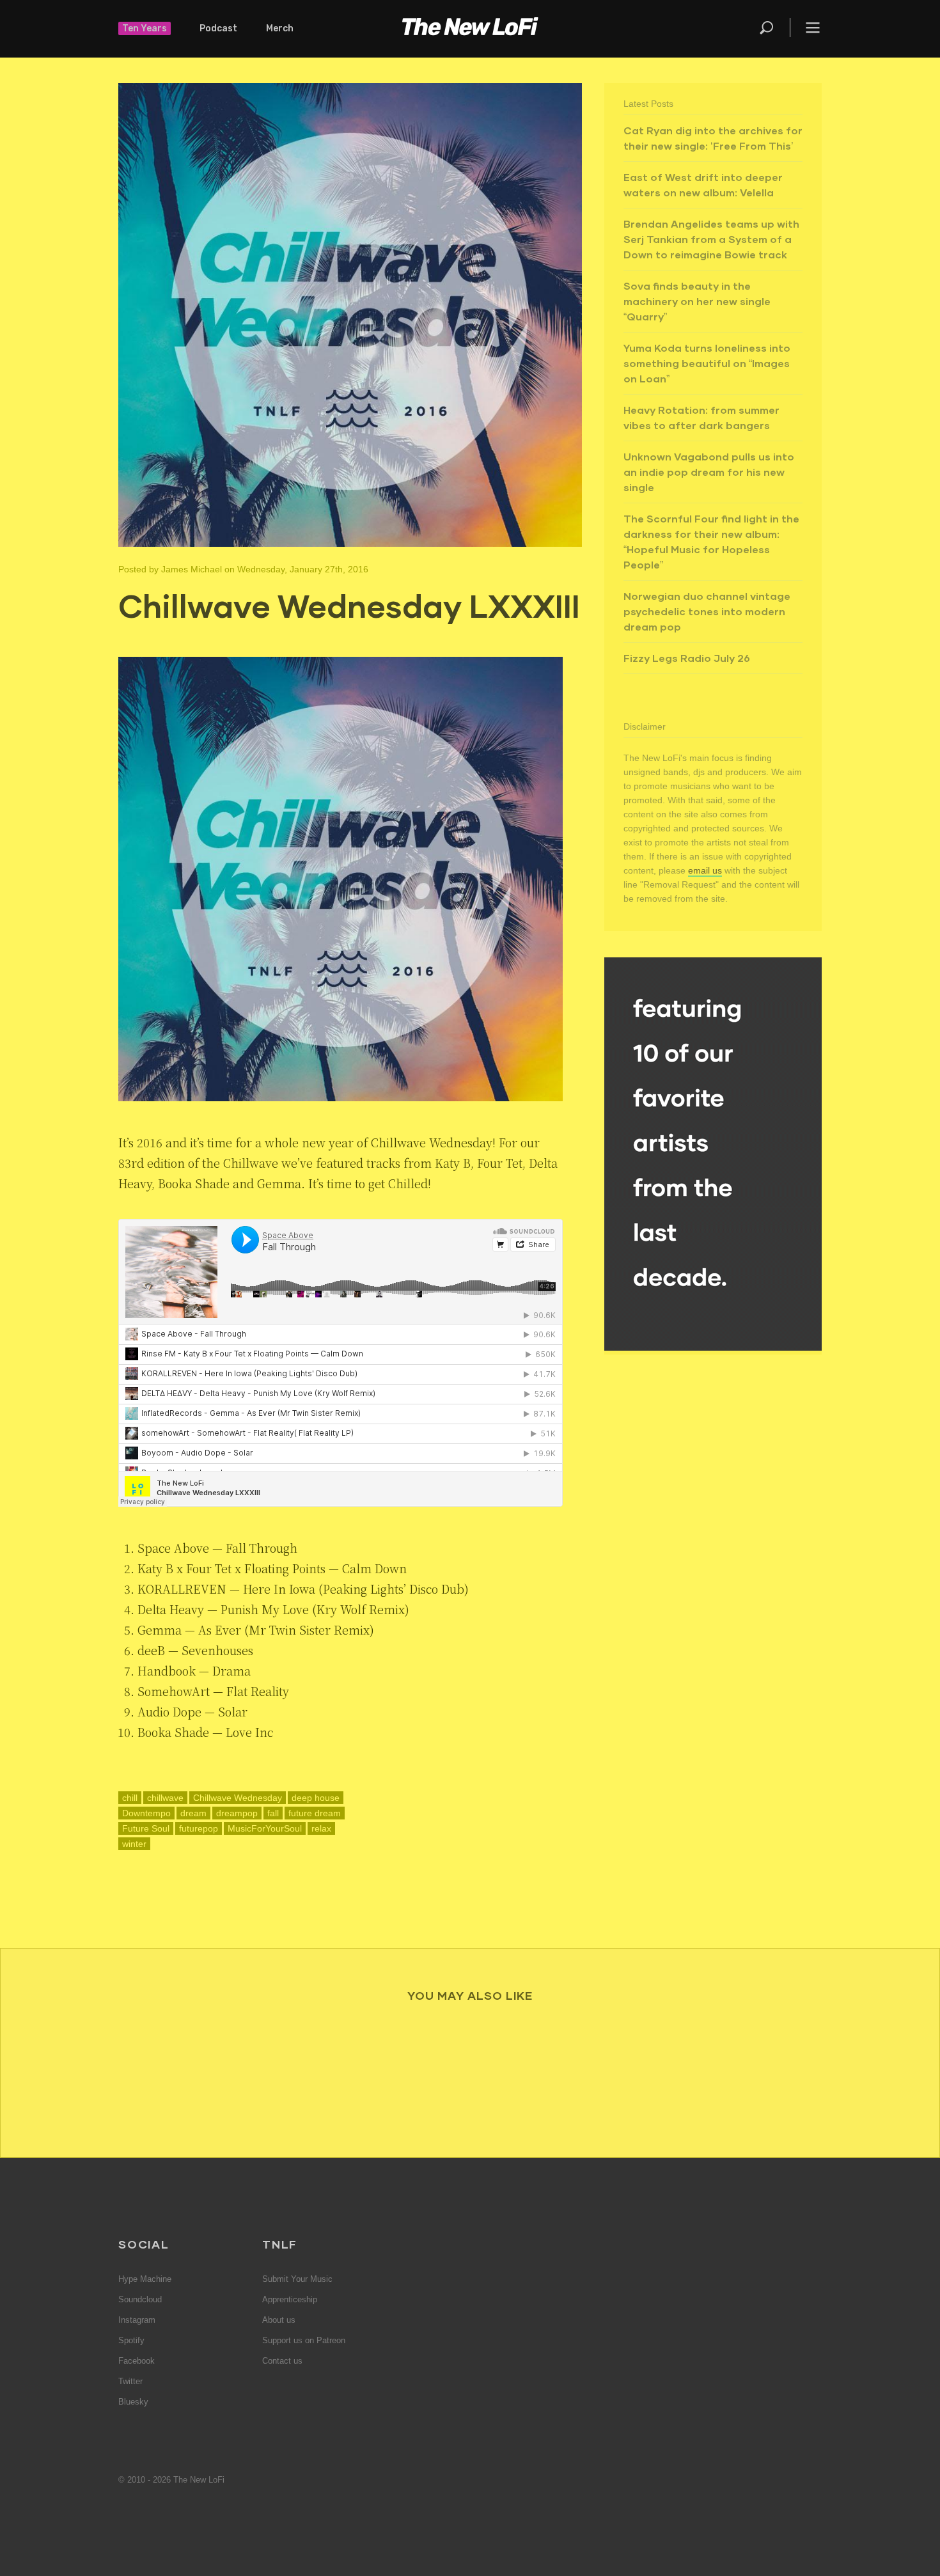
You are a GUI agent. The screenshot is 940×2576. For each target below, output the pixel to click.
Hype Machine (145, 2279)
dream (193, 1813)
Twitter (130, 2381)
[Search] (774, 27)
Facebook (137, 2361)
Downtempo (146, 1813)
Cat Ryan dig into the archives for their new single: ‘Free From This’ (713, 138)
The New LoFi (470, 29)
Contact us (282, 2361)
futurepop (199, 1828)
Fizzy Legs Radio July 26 (687, 658)
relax (321, 1828)
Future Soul (146, 1828)
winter (134, 1844)
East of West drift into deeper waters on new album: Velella (703, 185)
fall (273, 1813)
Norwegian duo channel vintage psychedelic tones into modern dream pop (707, 611)
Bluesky (133, 2402)
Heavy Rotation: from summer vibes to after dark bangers (701, 417)
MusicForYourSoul (265, 1828)
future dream (315, 1813)
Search (767, 27)
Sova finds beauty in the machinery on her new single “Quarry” (697, 301)
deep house (316, 1798)
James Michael (192, 569)
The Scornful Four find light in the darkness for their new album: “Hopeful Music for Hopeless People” (711, 541)
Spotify (131, 2340)
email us (705, 870)
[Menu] (806, 27)
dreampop (237, 1813)
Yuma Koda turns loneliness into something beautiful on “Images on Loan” (707, 363)
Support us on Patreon (304, 2340)
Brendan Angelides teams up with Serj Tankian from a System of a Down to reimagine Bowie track (711, 239)
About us (279, 2320)
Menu (813, 27)
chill (130, 1798)
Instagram (137, 2320)
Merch (280, 28)
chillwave (165, 1798)
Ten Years (145, 28)
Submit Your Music (297, 2279)
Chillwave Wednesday (238, 1798)
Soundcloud (140, 2299)
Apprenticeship (290, 2299)
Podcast (218, 28)
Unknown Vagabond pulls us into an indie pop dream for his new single (709, 472)
